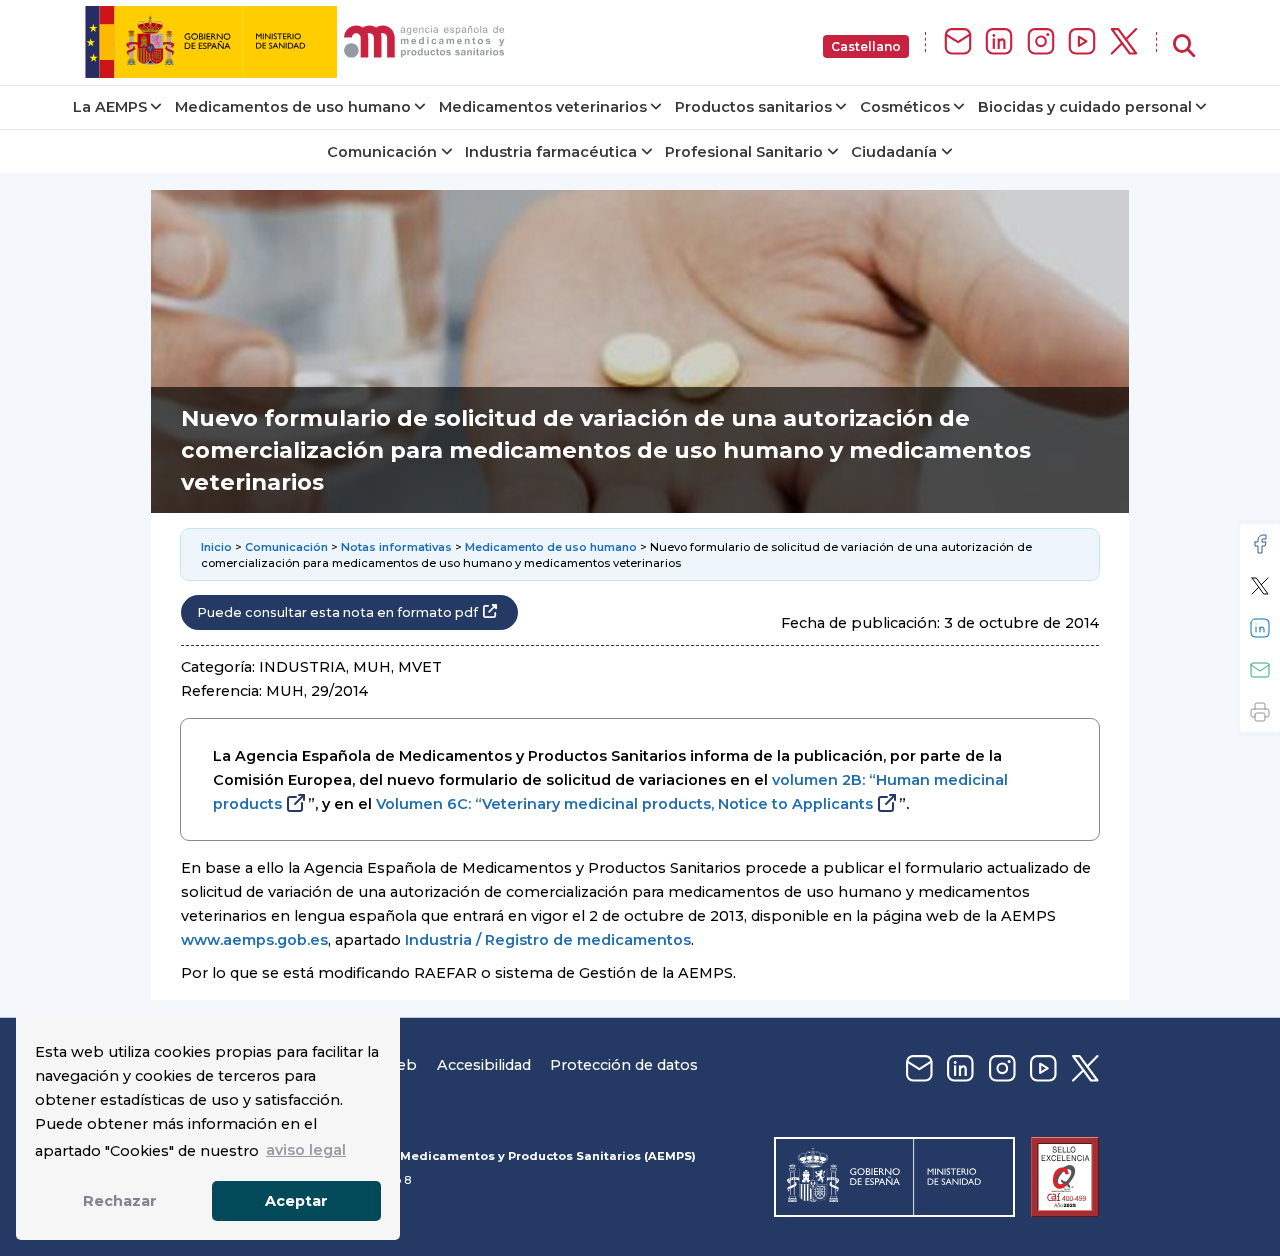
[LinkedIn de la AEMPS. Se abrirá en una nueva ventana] (999, 42)
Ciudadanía (894, 152)
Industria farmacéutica (551, 152)
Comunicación (382, 152)
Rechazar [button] (120, 1201)
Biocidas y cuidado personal (1085, 107)
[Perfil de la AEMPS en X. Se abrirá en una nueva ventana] (1124, 42)
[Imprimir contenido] (1260, 712)
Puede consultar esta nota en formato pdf (337, 612)
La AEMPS (110, 107)
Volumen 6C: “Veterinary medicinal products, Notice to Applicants (624, 804)
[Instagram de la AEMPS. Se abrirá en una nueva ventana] (1041, 42)
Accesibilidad (484, 1065)
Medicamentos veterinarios (543, 107)
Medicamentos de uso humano (293, 107)
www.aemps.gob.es (254, 940)
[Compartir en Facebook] (1260, 544)
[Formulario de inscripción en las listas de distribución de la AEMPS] (958, 42)
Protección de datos (624, 1065)
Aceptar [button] (296, 1201)
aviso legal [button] (306, 1150)
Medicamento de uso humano (551, 547)
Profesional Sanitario (744, 152)
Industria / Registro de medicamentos (548, 940)
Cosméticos (905, 107)
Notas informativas (396, 547)
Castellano (866, 46)
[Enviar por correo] (1260, 670)
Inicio (216, 547)
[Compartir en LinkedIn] (1260, 628)
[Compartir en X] (1260, 586)
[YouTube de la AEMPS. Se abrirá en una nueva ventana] (1082, 42)
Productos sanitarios (753, 107)
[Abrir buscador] (1184, 46)
